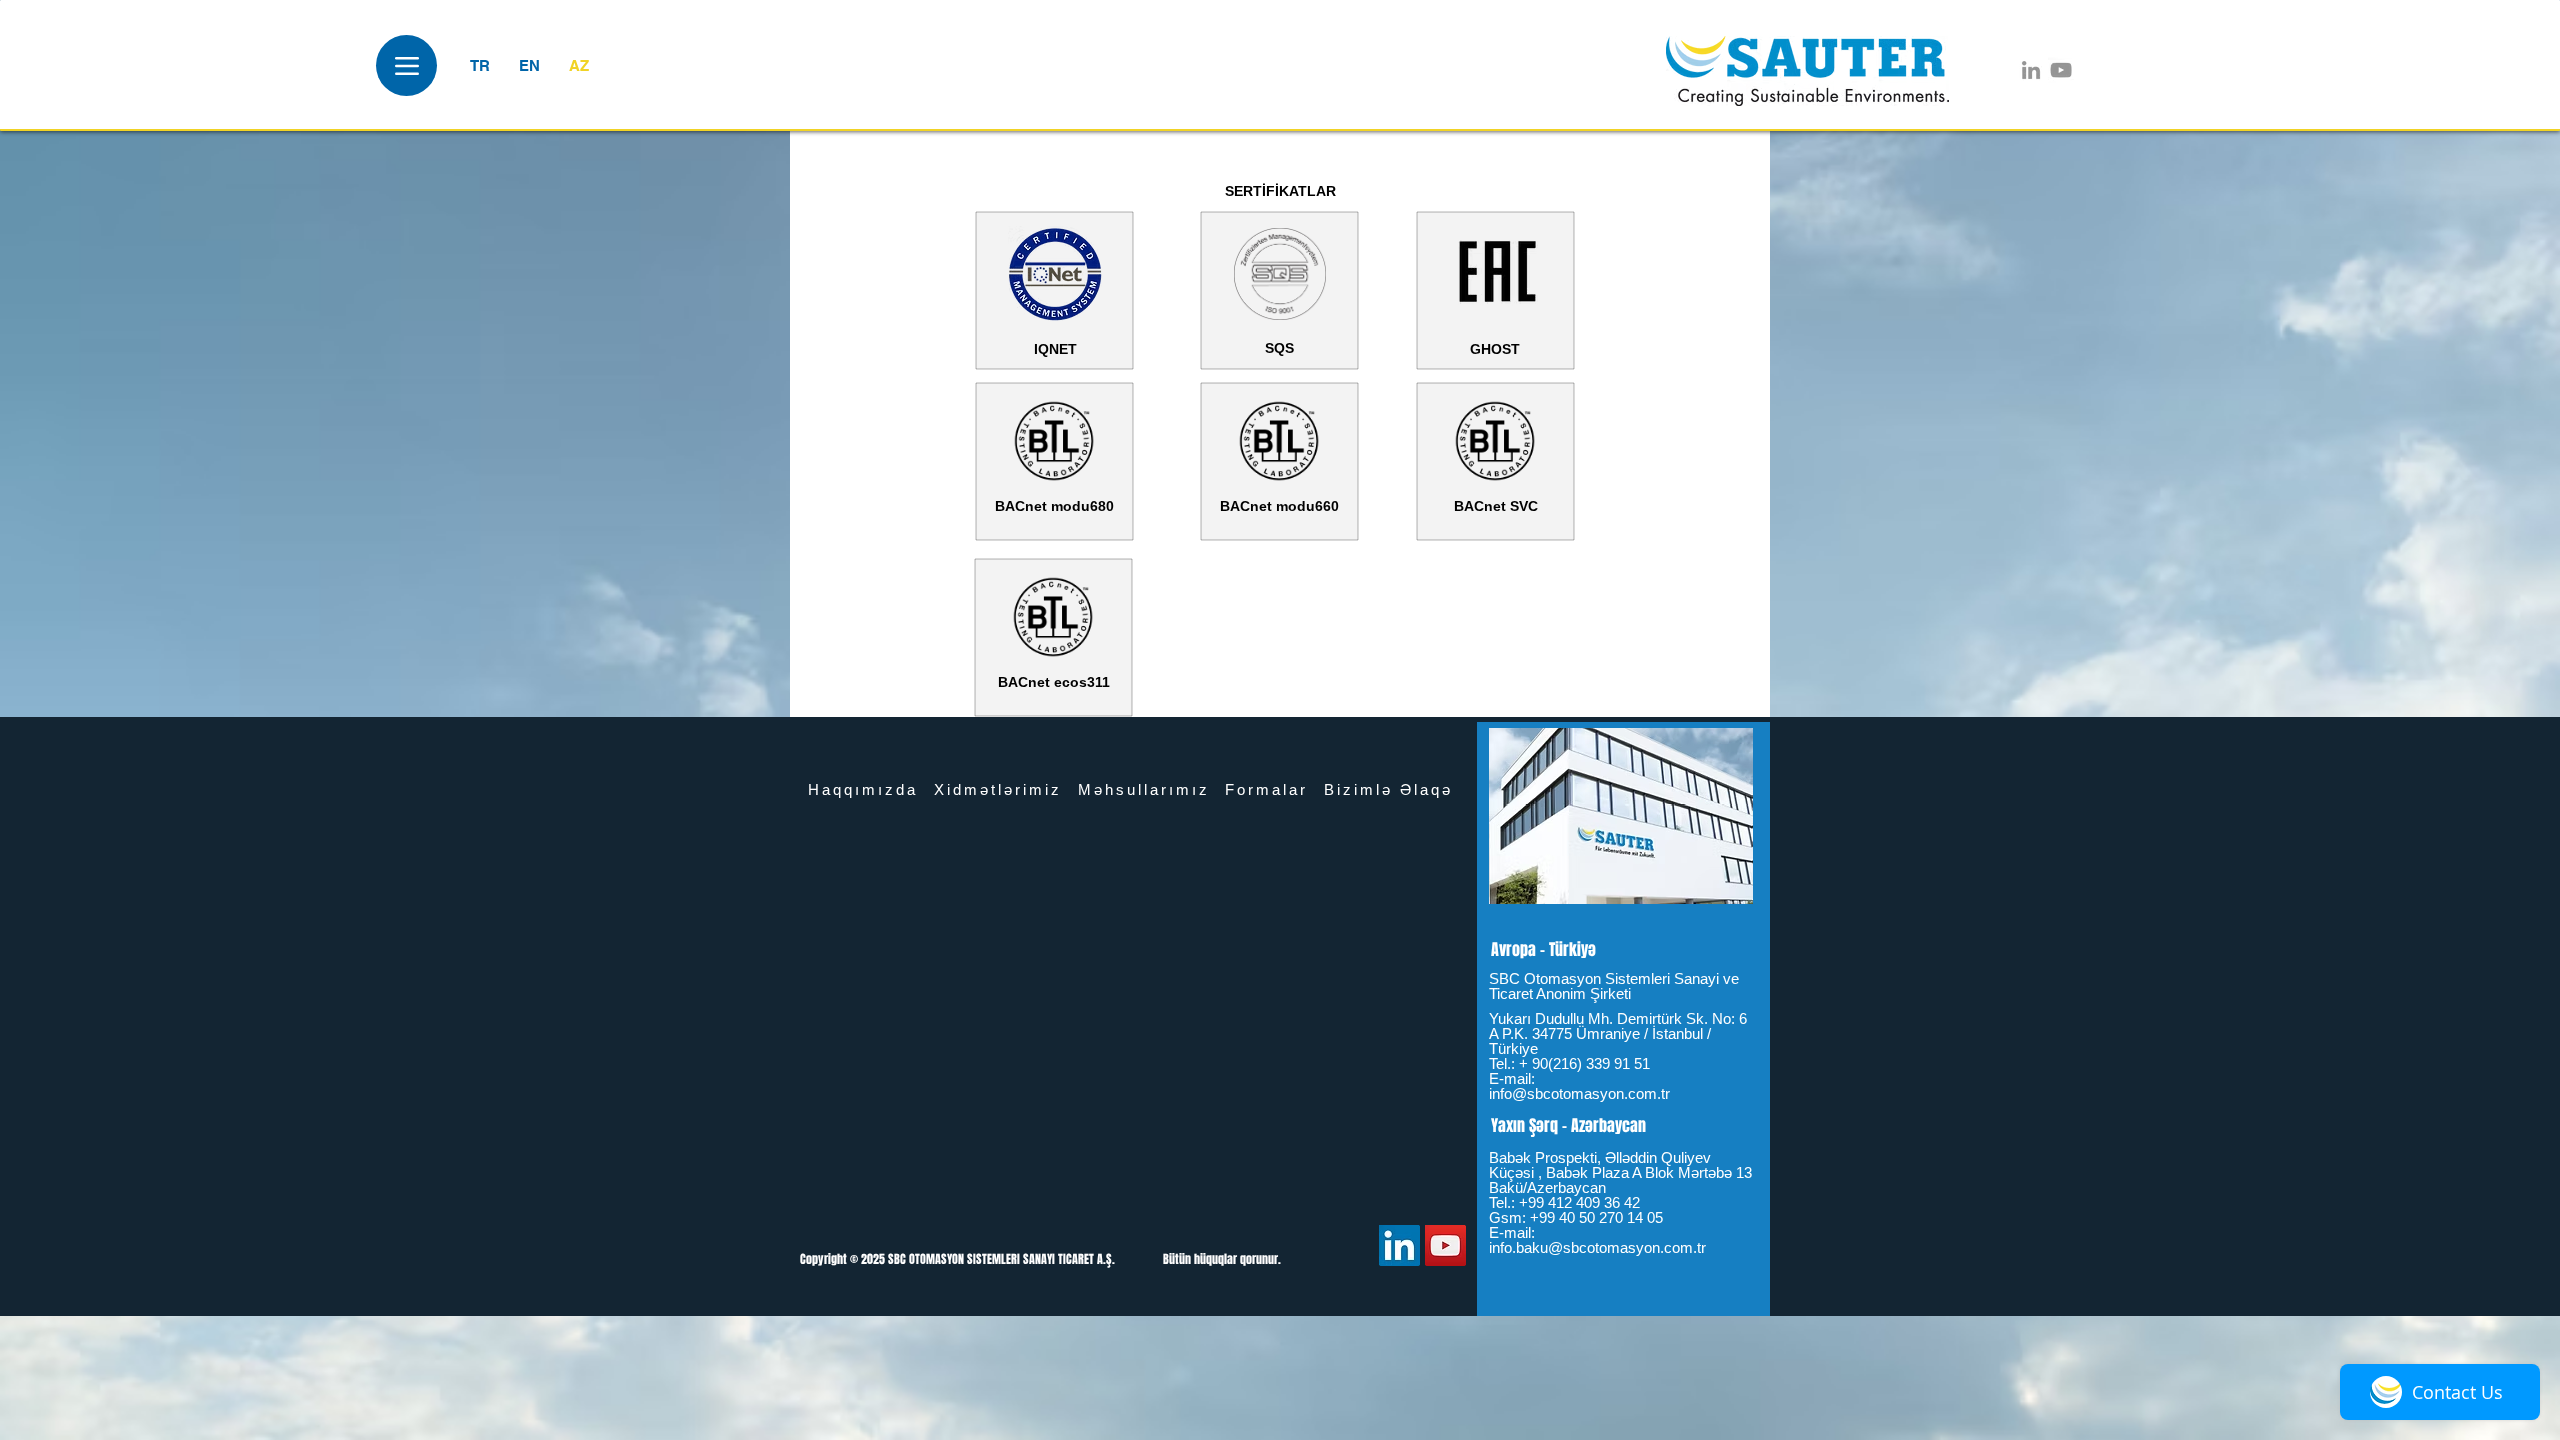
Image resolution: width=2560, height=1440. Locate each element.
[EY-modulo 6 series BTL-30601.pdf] (1054, 443)
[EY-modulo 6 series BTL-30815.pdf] (1279, 443)
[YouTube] (2061, 70)
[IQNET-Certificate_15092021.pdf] (1055, 276)
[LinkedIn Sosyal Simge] (1399, 1245)
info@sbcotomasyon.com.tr (1579, 1093)
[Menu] (406, 65)
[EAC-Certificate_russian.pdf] (1496, 275)
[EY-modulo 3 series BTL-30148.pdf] (1053, 619)
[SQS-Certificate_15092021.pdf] (1280, 276)
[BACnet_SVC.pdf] (1495, 443)
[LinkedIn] (2031, 70)
